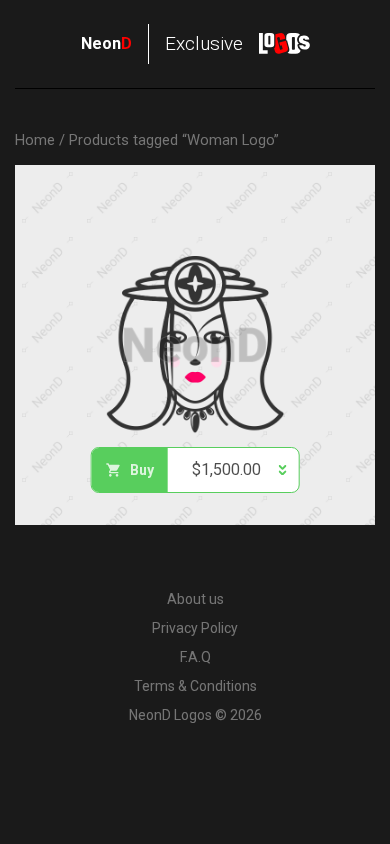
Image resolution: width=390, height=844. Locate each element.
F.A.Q (195, 657)
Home (35, 140)
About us (195, 599)
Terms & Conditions (195, 686)
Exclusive (162, 43)
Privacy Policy (195, 628)
